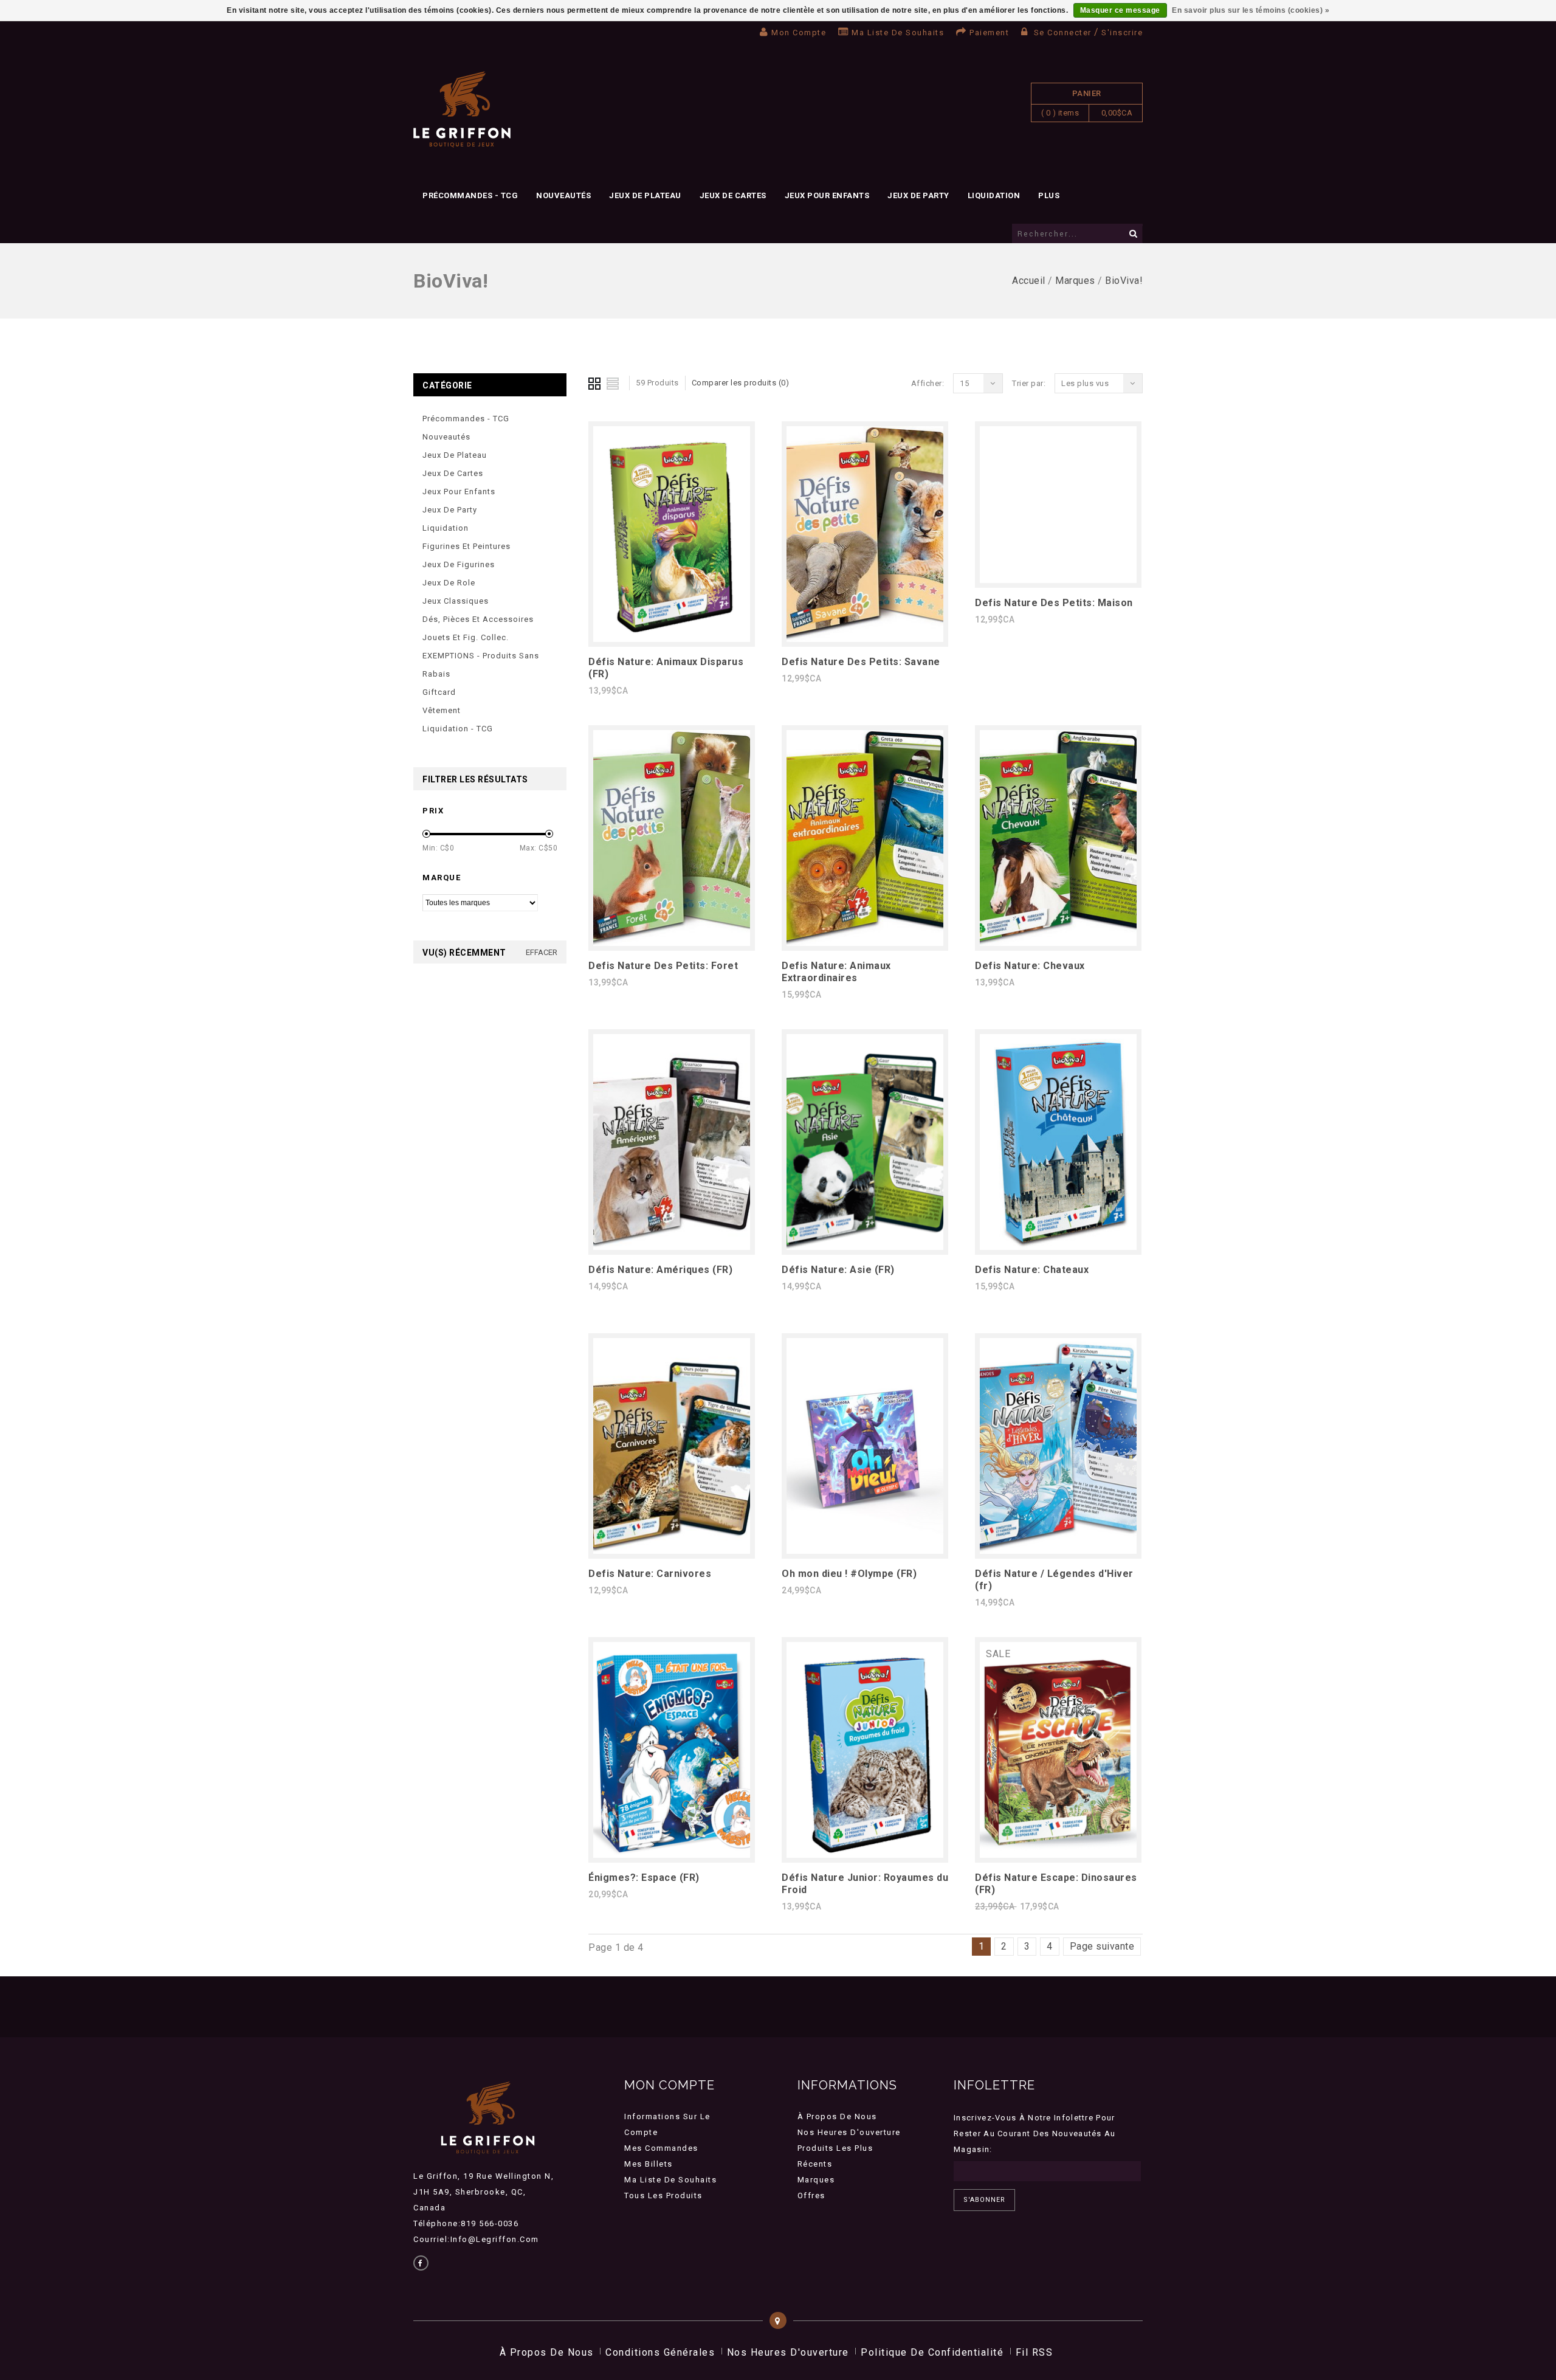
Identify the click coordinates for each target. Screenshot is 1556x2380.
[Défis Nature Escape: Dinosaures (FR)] (1058, 1854)
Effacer (542, 952)
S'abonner (984, 2200)
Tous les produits (663, 2195)
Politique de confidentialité (932, 2352)
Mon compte (799, 33)
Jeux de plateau (645, 195)
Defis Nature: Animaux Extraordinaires (836, 972)
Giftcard (439, 692)
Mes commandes (661, 2148)
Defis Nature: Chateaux (1032, 1270)
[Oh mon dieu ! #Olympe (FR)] (865, 1550)
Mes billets (649, 2164)
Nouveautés (563, 195)
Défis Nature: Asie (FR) (838, 1270)
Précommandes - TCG (470, 195)
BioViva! (1124, 281)
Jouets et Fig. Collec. (466, 637)
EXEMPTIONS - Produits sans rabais (481, 665)
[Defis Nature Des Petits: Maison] (1058, 580)
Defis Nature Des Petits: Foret (663, 966)
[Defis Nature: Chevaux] (1058, 943)
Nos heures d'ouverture (849, 2132)
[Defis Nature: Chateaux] (1058, 1247)
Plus (1049, 195)
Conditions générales (660, 2352)
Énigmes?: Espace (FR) (644, 1878)
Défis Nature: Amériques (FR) (660, 1270)
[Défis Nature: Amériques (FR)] (672, 1247)
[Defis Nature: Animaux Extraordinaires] (865, 943)
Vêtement (442, 710)
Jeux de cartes (733, 195)
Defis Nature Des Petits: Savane (861, 662)
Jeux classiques (456, 601)
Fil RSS (1034, 2352)
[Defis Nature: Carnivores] (672, 1550)
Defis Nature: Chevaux (1030, 966)
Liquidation (994, 195)
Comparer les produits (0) (741, 383)
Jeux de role (449, 583)
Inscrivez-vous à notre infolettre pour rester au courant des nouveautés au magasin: (1035, 2133)
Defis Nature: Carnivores (650, 1574)
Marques (1075, 281)
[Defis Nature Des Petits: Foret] (672, 943)
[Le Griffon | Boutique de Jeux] (462, 110)
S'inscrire (1122, 33)
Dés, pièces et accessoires (478, 619)
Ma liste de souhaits (898, 33)
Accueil (1029, 281)
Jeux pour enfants (827, 195)
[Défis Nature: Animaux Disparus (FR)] (672, 639)
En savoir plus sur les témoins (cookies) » (1251, 10)
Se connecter (1062, 33)
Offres (811, 2195)
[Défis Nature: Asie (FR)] (865, 1247)
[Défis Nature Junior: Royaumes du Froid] (865, 1854)
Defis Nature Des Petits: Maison (1054, 603)
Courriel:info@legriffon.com (476, 2239)
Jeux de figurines (459, 564)
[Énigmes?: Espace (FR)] (672, 1854)
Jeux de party (918, 195)
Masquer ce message (1120, 10)
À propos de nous (837, 2116)
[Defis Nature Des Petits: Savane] (865, 639)
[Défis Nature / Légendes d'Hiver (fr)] (1058, 1550)
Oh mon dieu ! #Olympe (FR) (849, 1574)
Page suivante (1102, 1946)
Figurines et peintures (466, 546)
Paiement (989, 33)
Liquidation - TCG (458, 729)
